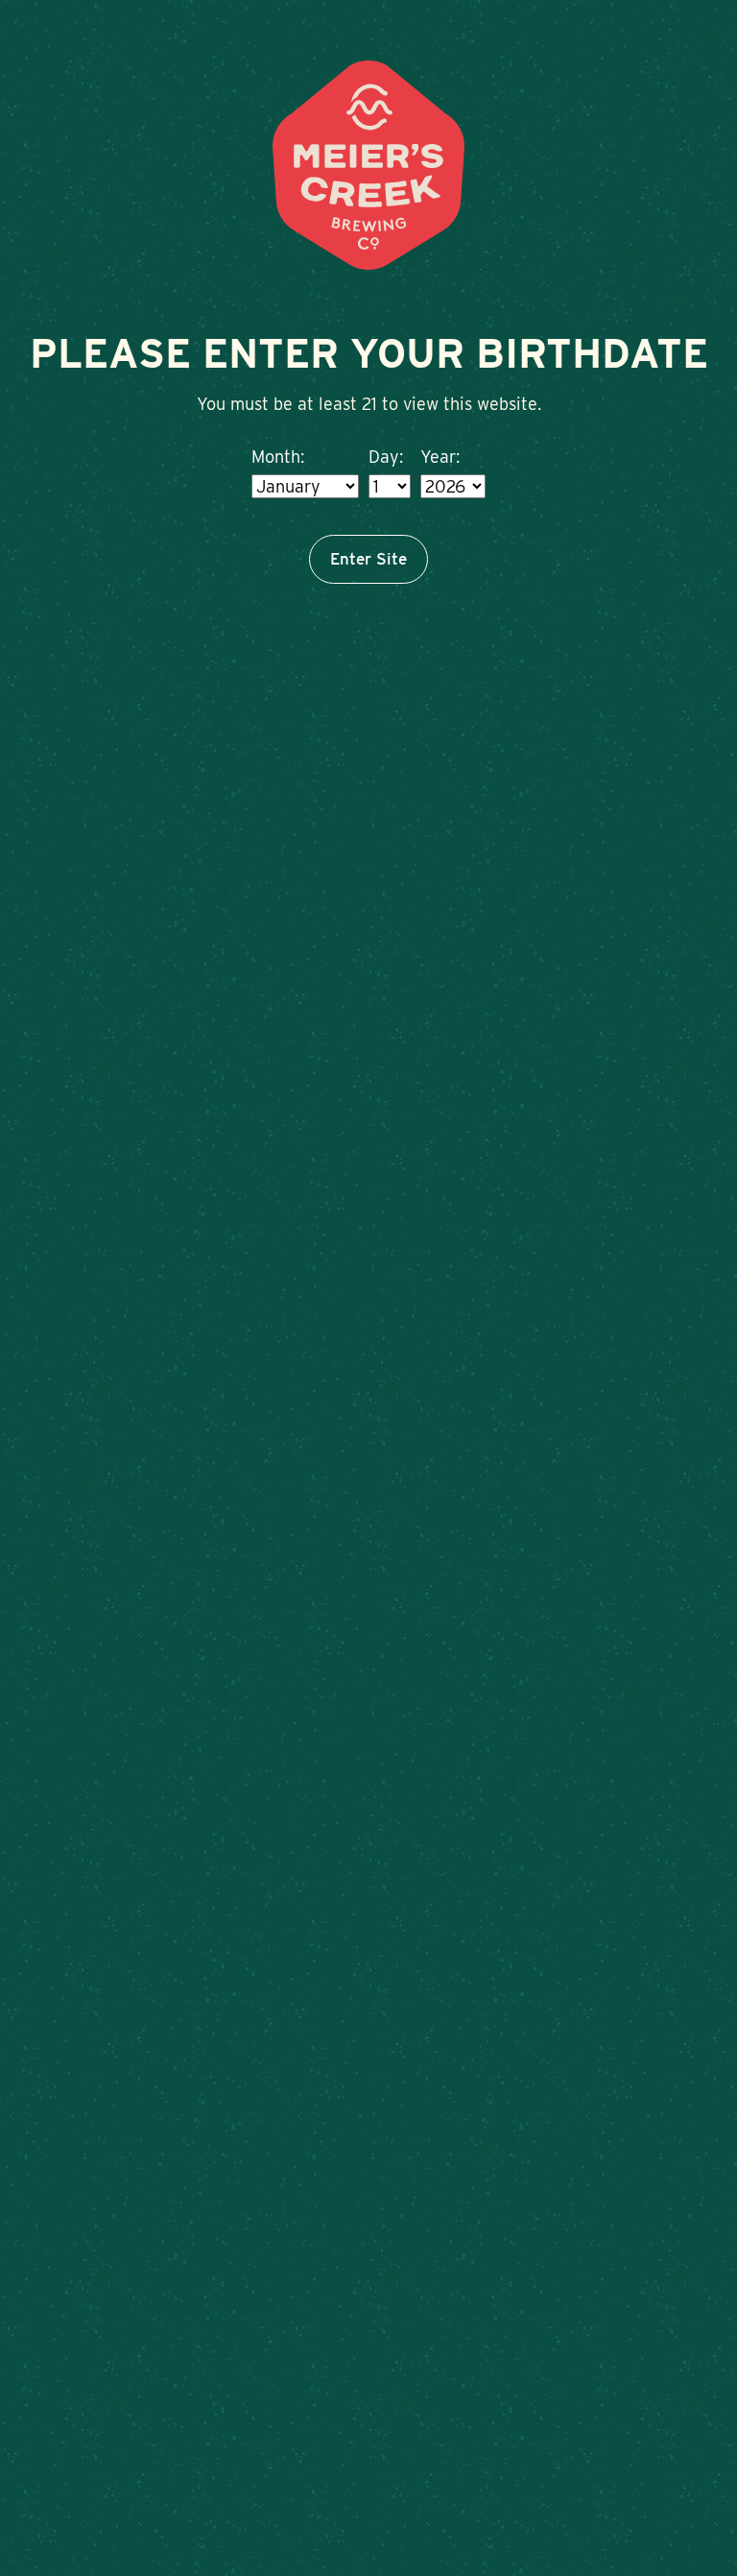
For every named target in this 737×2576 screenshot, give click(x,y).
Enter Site (368, 559)
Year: (440, 457)
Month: (278, 457)
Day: (386, 457)
